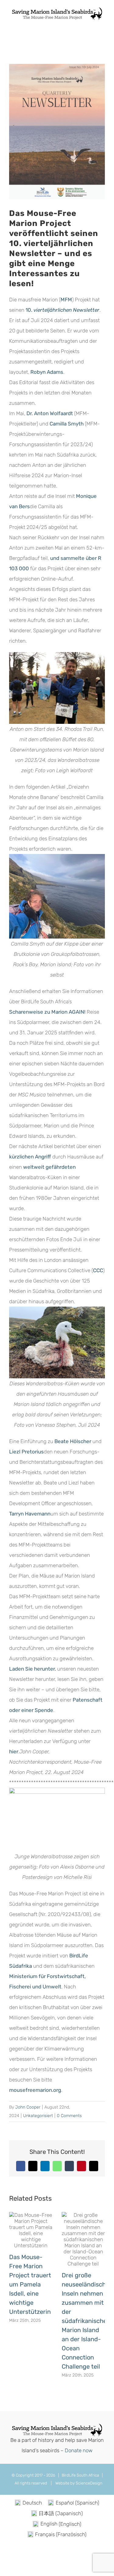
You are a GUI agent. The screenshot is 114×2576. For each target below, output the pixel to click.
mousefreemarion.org (35, 2090)
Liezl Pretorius (26, 1452)
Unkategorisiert (38, 2116)
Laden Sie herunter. (33, 1669)
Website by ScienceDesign (78, 2483)
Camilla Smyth (67, 424)
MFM (66, 300)
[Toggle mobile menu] (102, 24)
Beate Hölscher (73, 1441)
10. (62, 310)
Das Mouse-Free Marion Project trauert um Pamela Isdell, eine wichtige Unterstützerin (30, 2284)
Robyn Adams (47, 372)
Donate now (79, 2450)
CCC (98, 1270)
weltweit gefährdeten (49, 1167)
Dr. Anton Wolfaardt (50, 413)
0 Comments (69, 2116)
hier (14, 1751)
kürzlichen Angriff (30, 1157)
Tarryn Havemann (30, 1514)
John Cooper (28, 2107)
